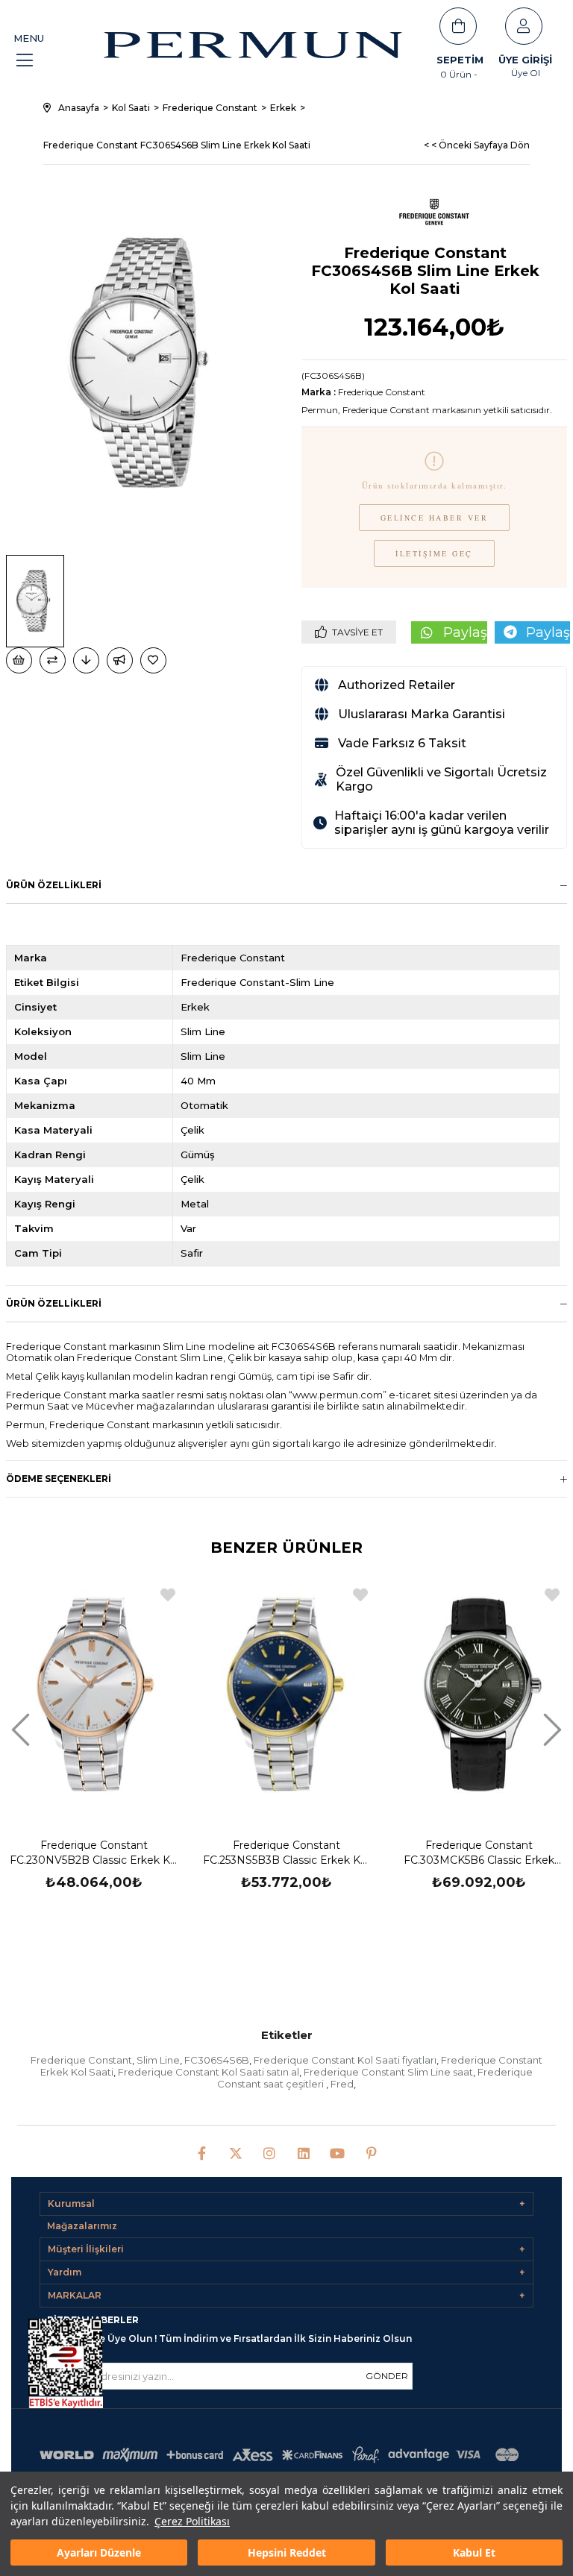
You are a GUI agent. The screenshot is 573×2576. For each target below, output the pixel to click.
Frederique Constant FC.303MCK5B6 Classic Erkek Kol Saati (479, 1853)
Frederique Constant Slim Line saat (388, 2072)
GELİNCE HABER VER (435, 518)
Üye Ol (526, 73)
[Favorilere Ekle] (154, 660)
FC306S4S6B (217, 2060)
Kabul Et (474, 2553)
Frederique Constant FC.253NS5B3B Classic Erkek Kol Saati (286, 1853)
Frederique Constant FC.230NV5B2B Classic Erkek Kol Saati (94, 1853)
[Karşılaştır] (53, 660)
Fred (342, 2084)
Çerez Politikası (192, 2521)
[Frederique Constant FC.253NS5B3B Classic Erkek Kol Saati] (286, 1696)
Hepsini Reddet (287, 2553)
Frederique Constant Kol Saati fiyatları (345, 2060)
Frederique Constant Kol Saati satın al (209, 2072)
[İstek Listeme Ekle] (19, 660)
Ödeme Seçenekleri (59, 1479)
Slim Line (158, 2060)
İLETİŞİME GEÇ (434, 553)
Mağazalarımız (82, 2226)
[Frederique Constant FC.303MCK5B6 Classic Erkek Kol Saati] (479, 1696)
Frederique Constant (81, 2060)
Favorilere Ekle (168, 1595)
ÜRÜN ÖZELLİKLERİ (54, 1303)
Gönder (387, 2376)
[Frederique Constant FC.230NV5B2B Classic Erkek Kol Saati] (95, 1696)
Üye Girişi (525, 60)
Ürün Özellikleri (54, 885)
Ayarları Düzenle (99, 2553)
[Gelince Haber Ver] (120, 660)
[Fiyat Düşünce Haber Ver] (86, 660)
